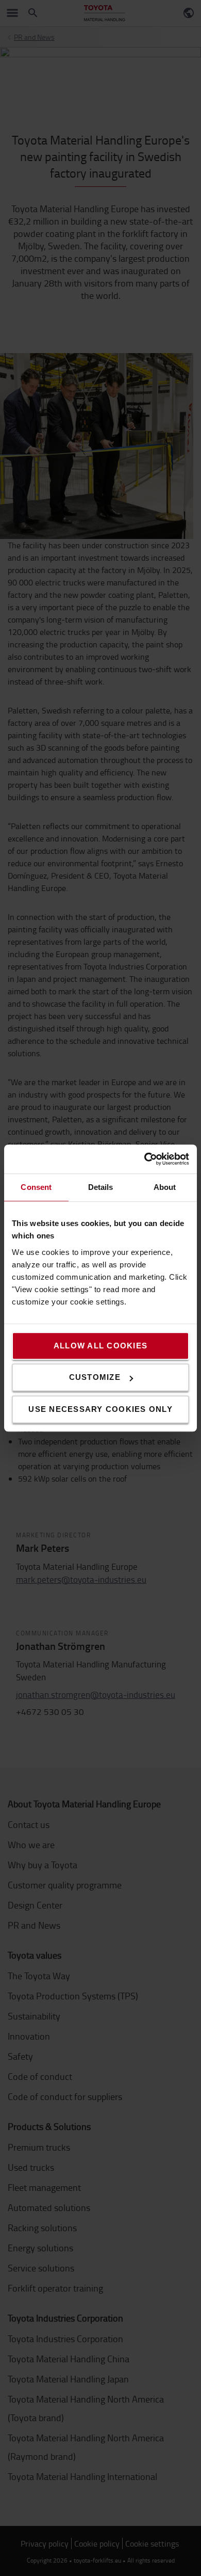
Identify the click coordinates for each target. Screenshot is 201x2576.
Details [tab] (101, 1187)
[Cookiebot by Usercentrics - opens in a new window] (145, 1159)
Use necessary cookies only (100, 1409)
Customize (95, 1377)
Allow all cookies (100, 1346)
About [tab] (165, 1187)
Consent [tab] (36, 1187)
